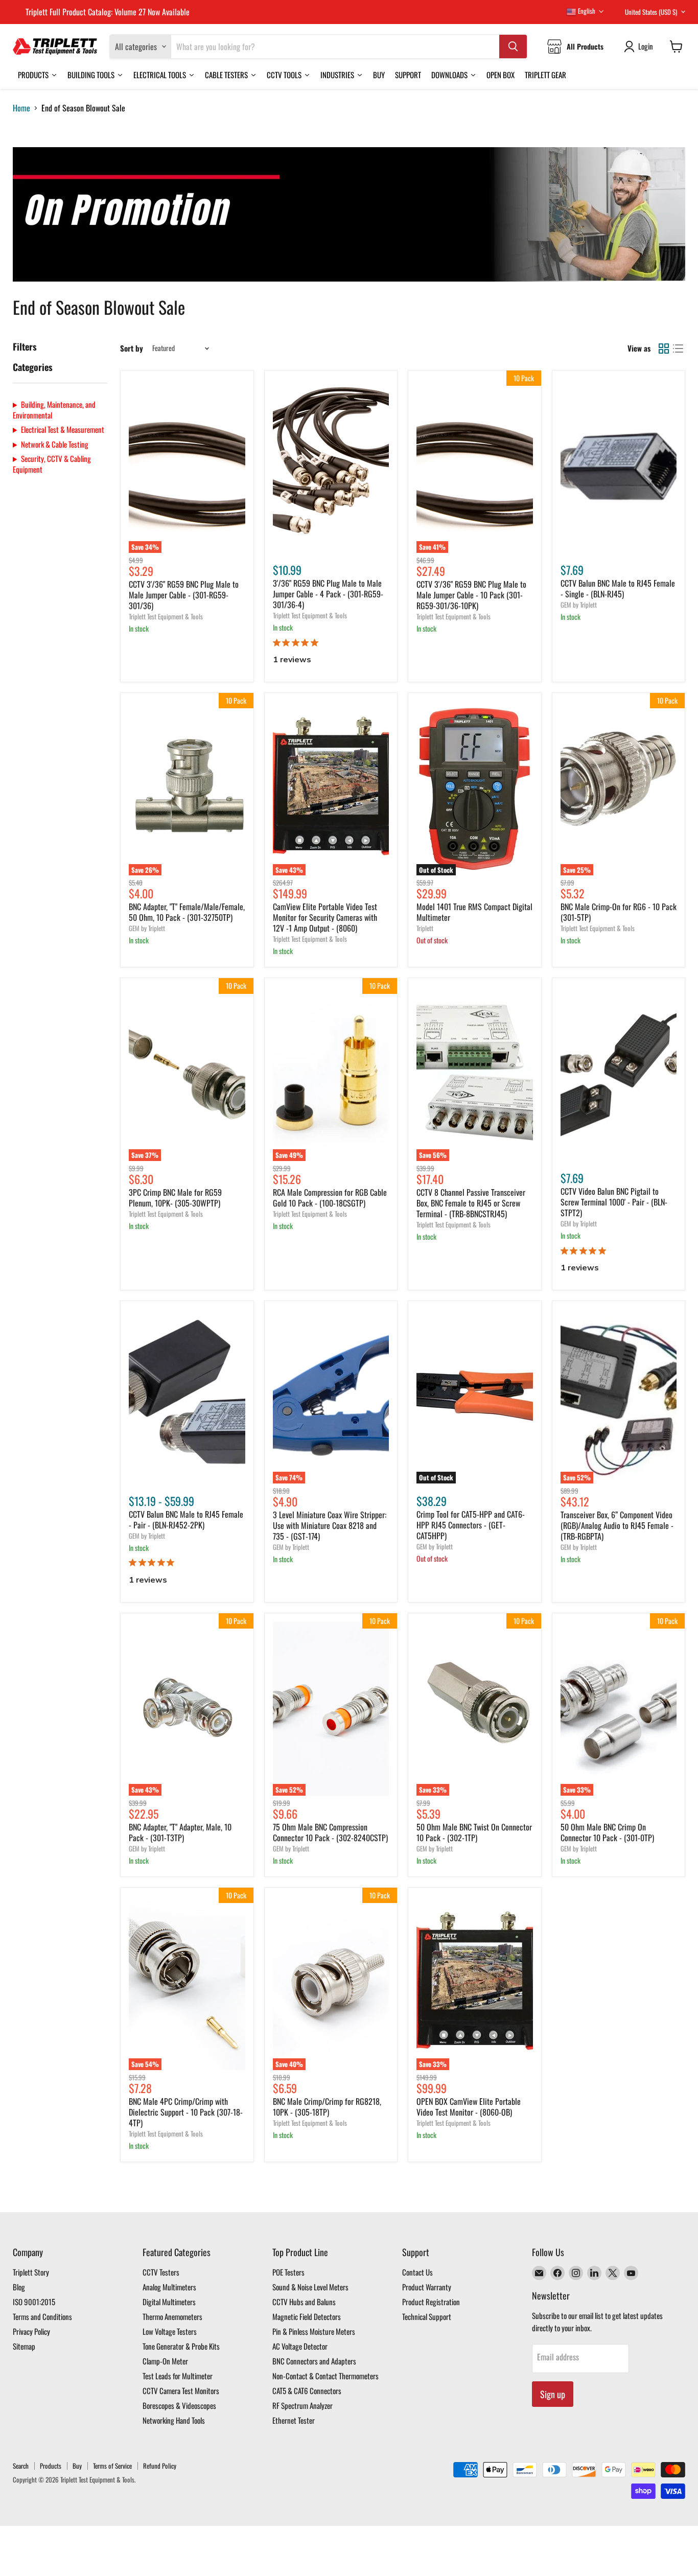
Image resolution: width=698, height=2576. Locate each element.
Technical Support (427, 2316)
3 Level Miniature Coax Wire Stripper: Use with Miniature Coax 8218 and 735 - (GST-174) (330, 1525)
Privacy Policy (31, 2331)
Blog (19, 2287)
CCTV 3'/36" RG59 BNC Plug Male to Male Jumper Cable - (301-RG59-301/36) (184, 595)
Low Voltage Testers (170, 2331)
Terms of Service (112, 2466)
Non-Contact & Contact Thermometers (325, 2376)
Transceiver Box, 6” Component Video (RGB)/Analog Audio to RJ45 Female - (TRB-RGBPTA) (617, 1525)
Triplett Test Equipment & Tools (166, 616)
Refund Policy (160, 2466)
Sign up (553, 2394)
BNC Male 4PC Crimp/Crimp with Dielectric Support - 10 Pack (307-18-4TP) (186, 2112)
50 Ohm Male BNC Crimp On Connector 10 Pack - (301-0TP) (607, 1832)
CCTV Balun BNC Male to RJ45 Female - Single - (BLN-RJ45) (618, 588)
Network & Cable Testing (55, 444)
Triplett (425, 928)
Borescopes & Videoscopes (179, 2405)
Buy (77, 2466)
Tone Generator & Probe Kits (181, 2346)
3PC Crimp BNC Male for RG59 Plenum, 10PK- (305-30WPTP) (175, 1198)
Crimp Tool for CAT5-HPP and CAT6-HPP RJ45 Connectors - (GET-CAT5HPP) (471, 1525)
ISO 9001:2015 (34, 2302)
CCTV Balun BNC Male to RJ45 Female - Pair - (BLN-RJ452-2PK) (186, 1519)
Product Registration (431, 2302)
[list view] (678, 349)
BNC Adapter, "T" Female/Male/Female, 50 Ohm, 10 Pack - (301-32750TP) (187, 912)
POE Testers (288, 2272)
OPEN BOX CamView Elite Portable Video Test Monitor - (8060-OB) (469, 2107)
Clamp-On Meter (165, 2361)
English (586, 11)
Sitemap (24, 2346)
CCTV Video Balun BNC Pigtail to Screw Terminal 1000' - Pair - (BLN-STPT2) (614, 1202)
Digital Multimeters (169, 2302)
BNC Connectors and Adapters (314, 2361)
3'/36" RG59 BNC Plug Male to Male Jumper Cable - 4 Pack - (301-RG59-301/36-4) (328, 594)
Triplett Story (31, 2272)
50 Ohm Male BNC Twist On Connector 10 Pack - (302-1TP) (474, 1832)
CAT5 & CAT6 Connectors (307, 2391)
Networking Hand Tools (174, 2420)
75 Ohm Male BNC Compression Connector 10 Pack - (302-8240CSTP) (330, 1832)
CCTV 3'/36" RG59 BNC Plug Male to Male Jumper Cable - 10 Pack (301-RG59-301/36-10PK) (471, 595)
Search (21, 2466)
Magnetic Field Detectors (307, 2316)
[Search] (513, 47)
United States (651, 12)
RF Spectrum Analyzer (303, 2405)
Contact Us (417, 2272)
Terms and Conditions (42, 2316)
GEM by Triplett (579, 605)
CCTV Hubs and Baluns (304, 2302)
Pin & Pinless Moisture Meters (314, 2331)
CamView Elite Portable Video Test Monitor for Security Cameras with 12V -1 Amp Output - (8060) (325, 917)
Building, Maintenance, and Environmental (54, 410)
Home (21, 108)
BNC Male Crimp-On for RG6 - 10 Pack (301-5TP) (619, 912)
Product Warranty (427, 2287)
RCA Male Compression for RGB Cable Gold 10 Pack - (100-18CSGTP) (330, 1198)
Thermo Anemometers (172, 2316)
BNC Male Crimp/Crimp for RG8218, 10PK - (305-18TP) (327, 2107)
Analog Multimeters (169, 2287)
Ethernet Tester (294, 2420)
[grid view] (664, 349)
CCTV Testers (161, 2272)
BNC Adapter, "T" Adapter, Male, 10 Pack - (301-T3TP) (180, 1832)
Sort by (132, 348)
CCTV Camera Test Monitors (181, 2391)
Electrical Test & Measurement (63, 430)
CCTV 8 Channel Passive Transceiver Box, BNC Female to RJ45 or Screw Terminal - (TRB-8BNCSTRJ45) (471, 1203)
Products (51, 2466)
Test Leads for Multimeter (178, 2376)
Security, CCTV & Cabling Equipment (52, 464)
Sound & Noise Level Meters (310, 2287)
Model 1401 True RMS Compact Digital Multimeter (474, 912)
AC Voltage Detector (300, 2346)
